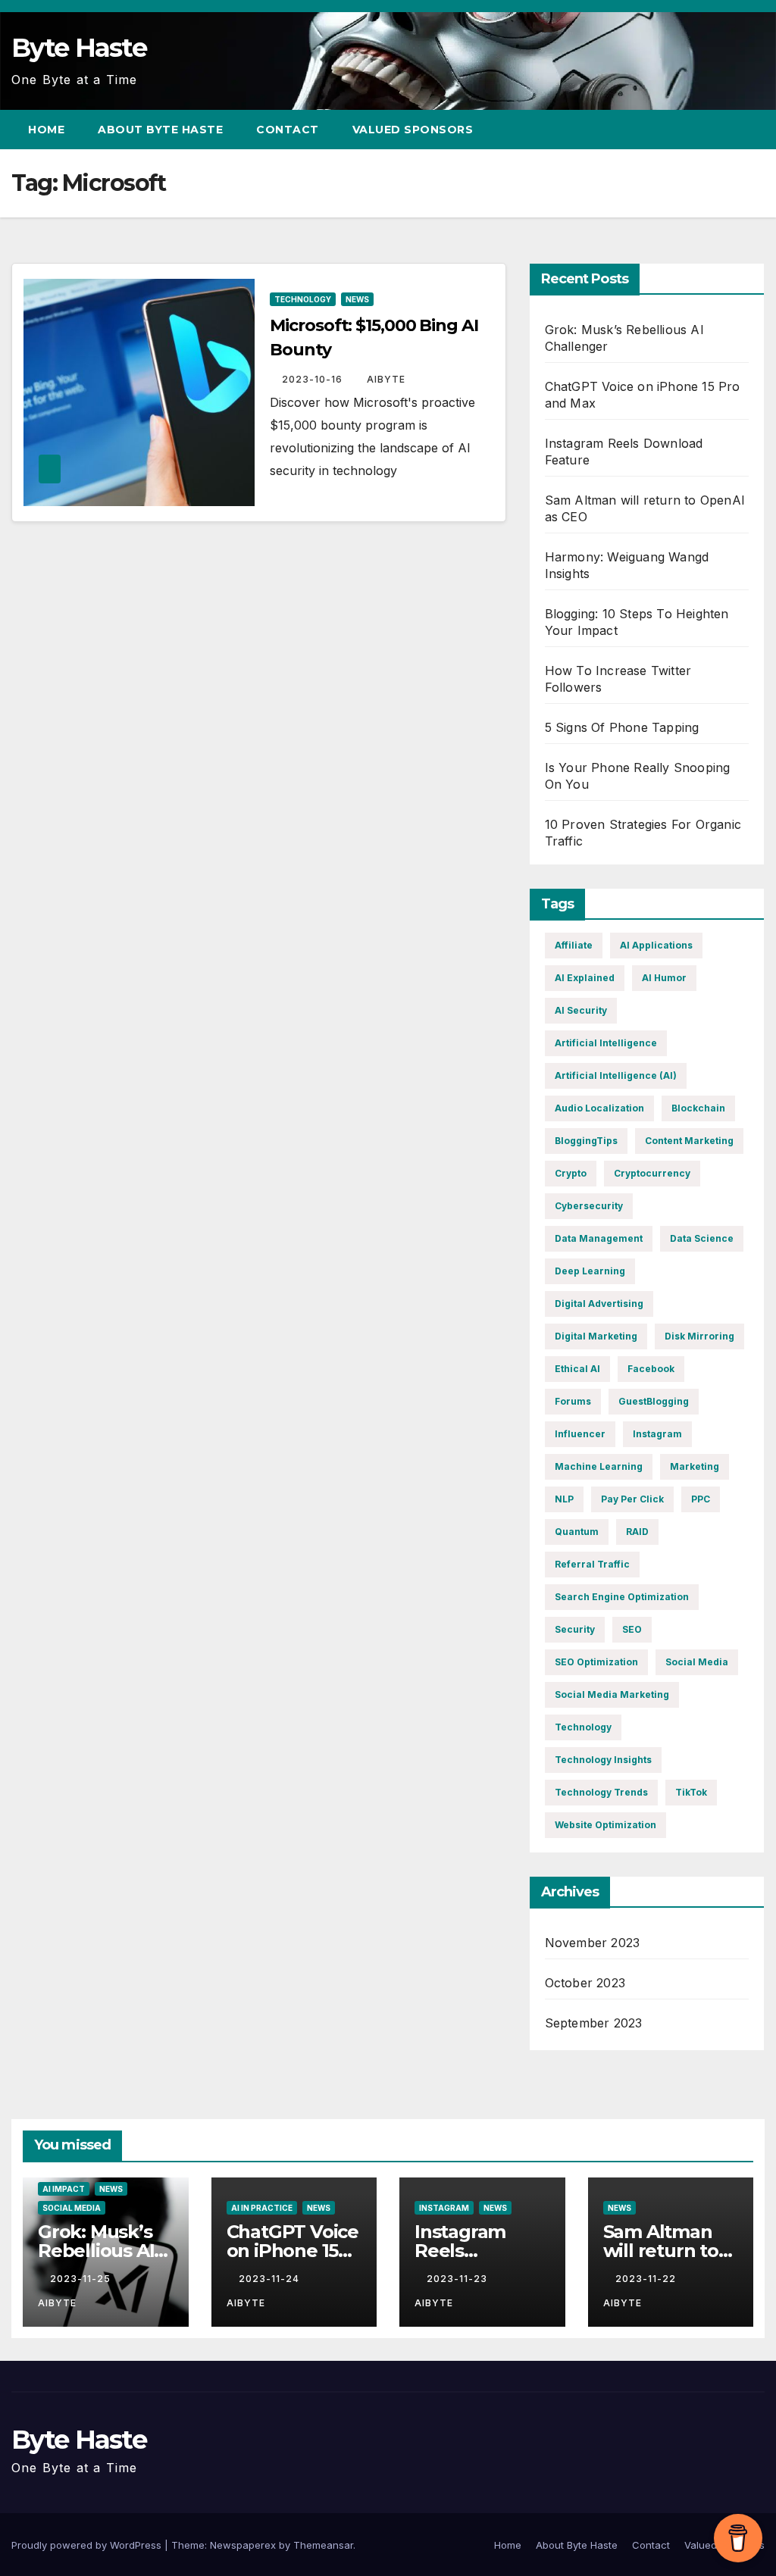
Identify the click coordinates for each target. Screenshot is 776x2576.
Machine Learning (599, 1466)
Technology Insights (603, 1760)
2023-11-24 (271, 2279)
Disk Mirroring (699, 1336)
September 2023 (594, 2023)
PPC (701, 1499)
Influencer (580, 1434)
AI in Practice (262, 2208)
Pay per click (632, 1499)
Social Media (697, 1662)
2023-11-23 (458, 2279)
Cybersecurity (589, 1206)
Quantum (577, 1532)
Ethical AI (577, 1369)
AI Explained (585, 978)
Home (46, 130)
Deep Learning (590, 1271)
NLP (564, 1499)
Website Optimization (605, 1825)
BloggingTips (586, 1141)
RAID (637, 1532)
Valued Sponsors (413, 130)
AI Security (581, 1010)
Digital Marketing (596, 1336)
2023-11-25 (82, 2279)
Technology (303, 299)
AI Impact (64, 2189)
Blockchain (698, 1108)
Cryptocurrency (652, 1173)
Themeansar (323, 2545)
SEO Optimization (596, 1662)
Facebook (651, 1369)
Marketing (695, 1466)
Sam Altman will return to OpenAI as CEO (670, 2251)
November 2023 (593, 1943)
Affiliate (574, 945)
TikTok (691, 1792)
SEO (632, 1629)
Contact (288, 130)
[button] (726, 130)
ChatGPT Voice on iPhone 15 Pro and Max (293, 2251)
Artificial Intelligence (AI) (616, 1075)
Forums (573, 1401)
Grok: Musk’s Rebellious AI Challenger (96, 2251)
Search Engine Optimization (622, 1597)
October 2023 (585, 1983)
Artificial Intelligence (606, 1043)
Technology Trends (601, 1792)
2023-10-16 (314, 379)
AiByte (386, 379)
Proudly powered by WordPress (88, 2545)
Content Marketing (689, 1141)
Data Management (599, 1238)
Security (575, 1629)
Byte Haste (79, 48)
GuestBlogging (654, 1401)
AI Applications (656, 945)
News (357, 299)
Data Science (702, 1238)
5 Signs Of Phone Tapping (622, 727)
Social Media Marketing (612, 1694)
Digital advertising (599, 1304)
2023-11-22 (647, 2279)
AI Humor (664, 978)
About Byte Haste (160, 130)
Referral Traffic (592, 1564)
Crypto (571, 1173)
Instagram (657, 1434)
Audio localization (599, 1108)
